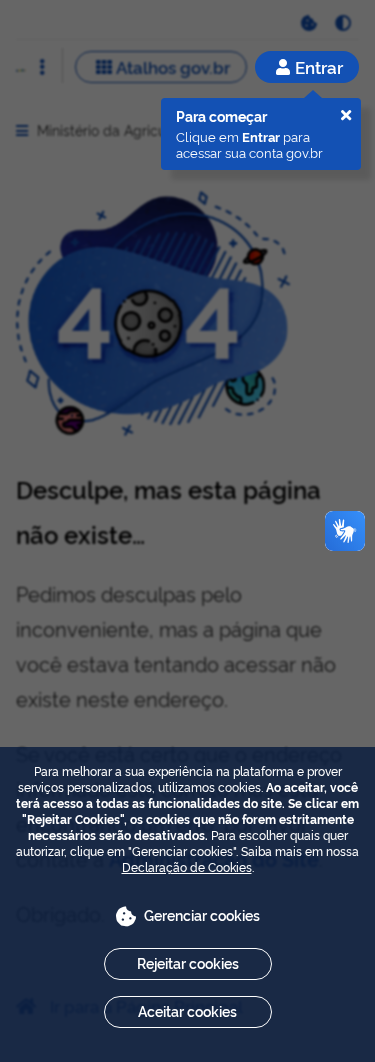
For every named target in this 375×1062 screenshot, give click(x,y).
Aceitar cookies (187, 1010)
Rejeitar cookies (188, 962)
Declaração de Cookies (187, 866)
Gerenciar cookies (202, 914)
